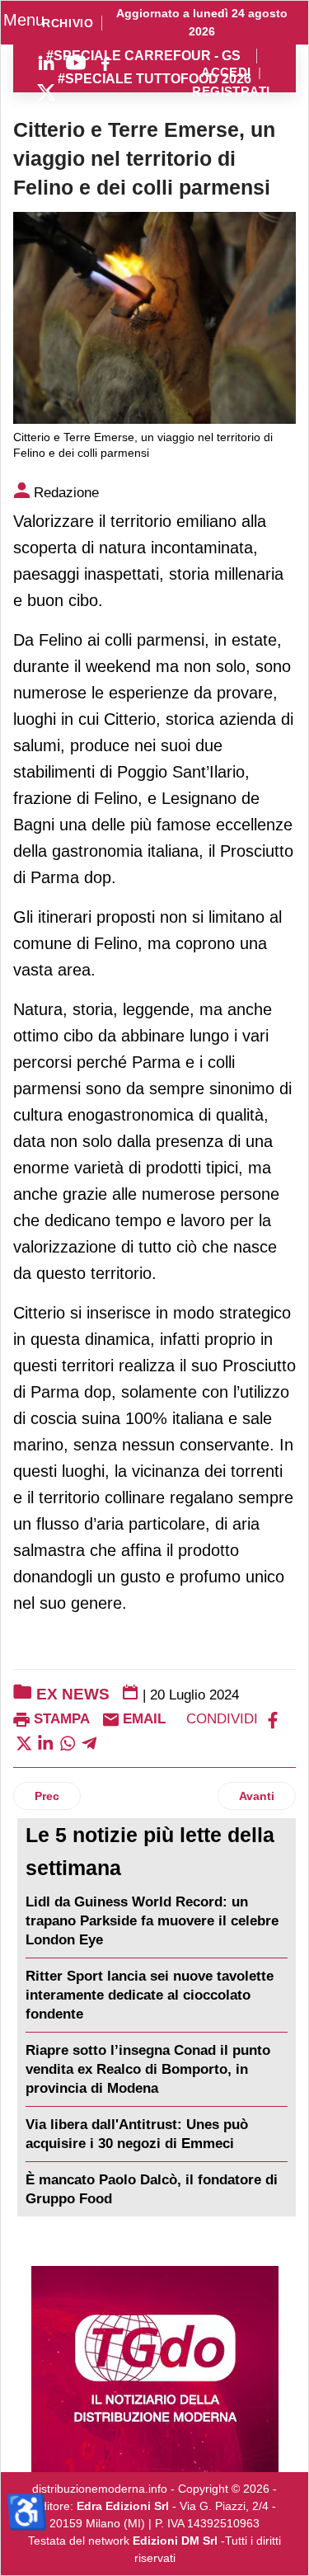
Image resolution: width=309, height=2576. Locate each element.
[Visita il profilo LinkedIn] (46, 63)
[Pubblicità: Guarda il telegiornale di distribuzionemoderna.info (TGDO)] (154, 2369)
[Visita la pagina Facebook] (105, 63)
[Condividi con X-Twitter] (24, 1742)
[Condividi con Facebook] (273, 1719)
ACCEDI (226, 73)
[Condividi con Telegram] (89, 1742)
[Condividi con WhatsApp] (68, 1742)
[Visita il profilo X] (46, 92)
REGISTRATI (231, 92)
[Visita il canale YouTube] (76, 63)
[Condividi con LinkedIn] (45, 1742)
